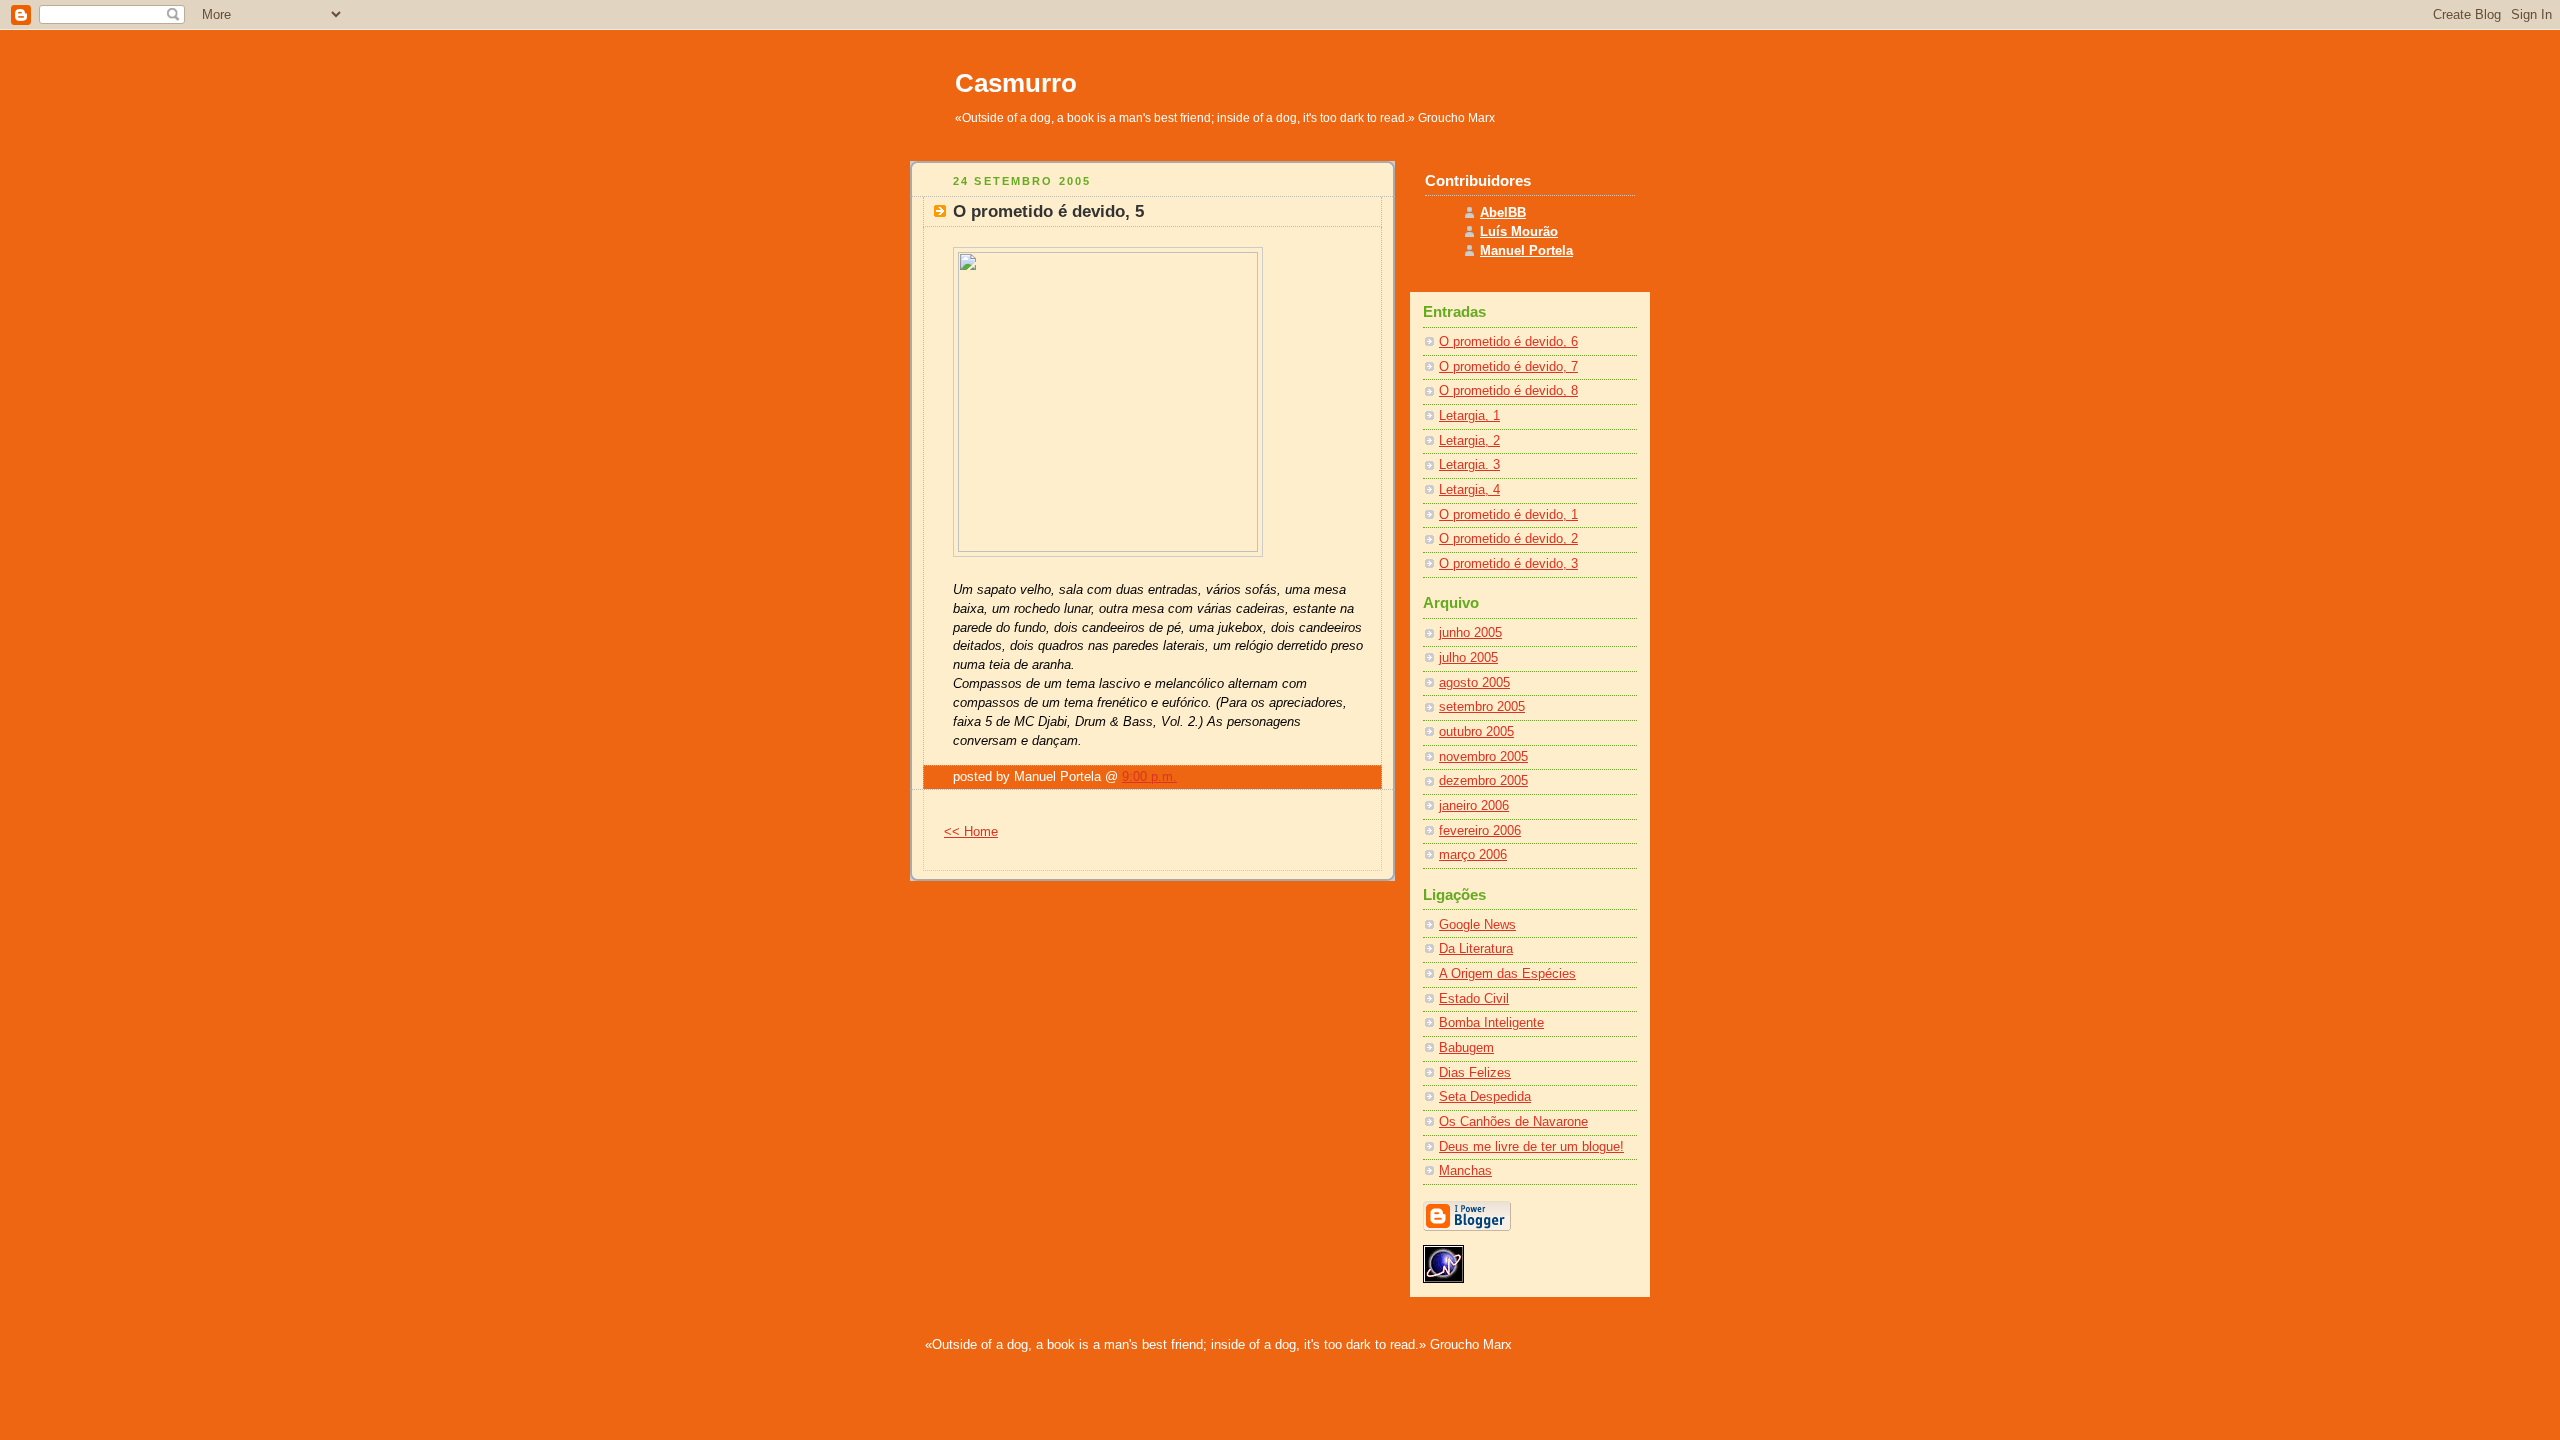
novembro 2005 (1483, 757)
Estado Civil (1474, 999)
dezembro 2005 (1483, 781)
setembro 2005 (1482, 707)
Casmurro (1016, 83)
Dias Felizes (1475, 1073)
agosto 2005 (1474, 683)
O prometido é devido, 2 (1508, 539)
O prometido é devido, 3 (1508, 564)
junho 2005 (1470, 633)
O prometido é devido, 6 (1508, 342)
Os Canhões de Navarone (1513, 1122)
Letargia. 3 (1469, 465)
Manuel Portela (1526, 251)
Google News (1477, 925)
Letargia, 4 (1469, 490)
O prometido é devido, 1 (1508, 515)
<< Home (971, 832)
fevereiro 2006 (1480, 831)
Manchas (1465, 1171)
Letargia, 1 (1469, 416)
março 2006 (1473, 855)
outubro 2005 (1476, 732)
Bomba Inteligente (1491, 1023)
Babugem (1466, 1048)
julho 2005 (1468, 658)
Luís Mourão (1519, 232)
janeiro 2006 (1474, 806)
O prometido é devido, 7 (1508, 367)
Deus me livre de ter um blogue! (1531, 1147)
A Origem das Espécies (1507, 974)
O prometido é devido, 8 (1508, 391)
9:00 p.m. (1149, 777)
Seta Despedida (1485, 1097)
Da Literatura (1476, 949)
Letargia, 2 (1469, 441)
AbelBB (1503, 213)
